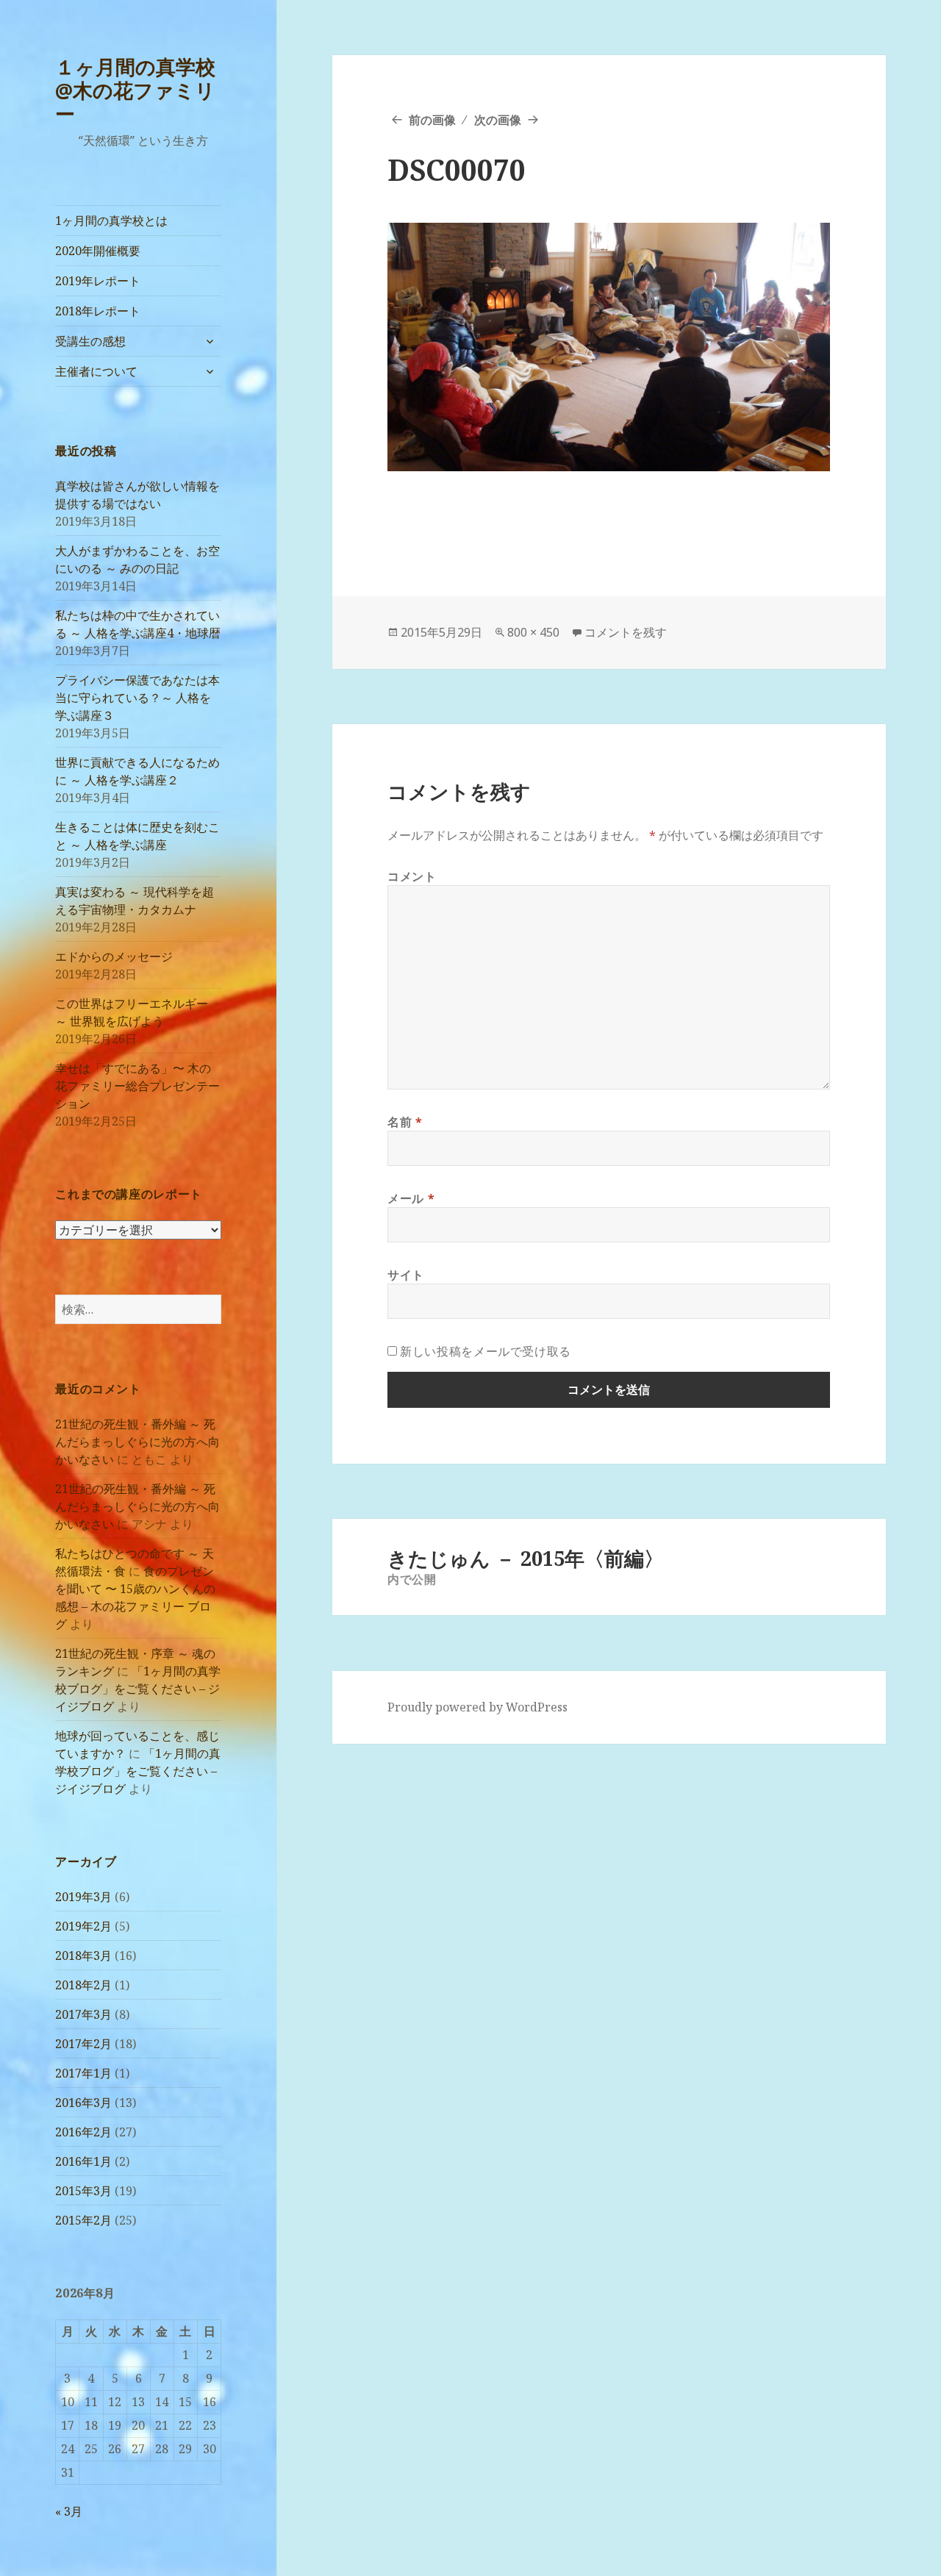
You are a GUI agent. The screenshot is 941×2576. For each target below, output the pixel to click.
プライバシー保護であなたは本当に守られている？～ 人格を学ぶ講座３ (137, 698)
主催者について (96, 371)
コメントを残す (626, 632)
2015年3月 (83, 2191)
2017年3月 (83, 2014)
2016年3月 (83, 2103)
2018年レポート (98, 311)
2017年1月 (83, 2073)
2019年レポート (98, 281)
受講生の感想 (90, 341)
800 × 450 (533, 632)
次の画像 (498, 120)
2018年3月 (83, 1956)
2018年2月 (83, 1985)
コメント (412, 876)
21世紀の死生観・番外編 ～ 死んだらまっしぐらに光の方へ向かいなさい (137, 1442)
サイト (406, 1275)
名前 (405, 1122)
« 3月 (69, 2511)
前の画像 (432, 120)
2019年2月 (83, 1926)
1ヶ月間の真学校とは (111, 221)
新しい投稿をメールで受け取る (486, 1351)
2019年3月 (83, 1897)
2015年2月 (83, 2220)
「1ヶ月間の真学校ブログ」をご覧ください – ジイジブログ (138, 1689)
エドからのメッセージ (114, 956)
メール (411, 1198)
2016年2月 (83, 2132)
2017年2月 (83, 2044)
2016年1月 (83, 2161)
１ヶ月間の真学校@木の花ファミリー (135, 90)
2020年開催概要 (98, 251)
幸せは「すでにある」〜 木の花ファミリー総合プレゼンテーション (137, 1086)
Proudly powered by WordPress (477, 1707)
